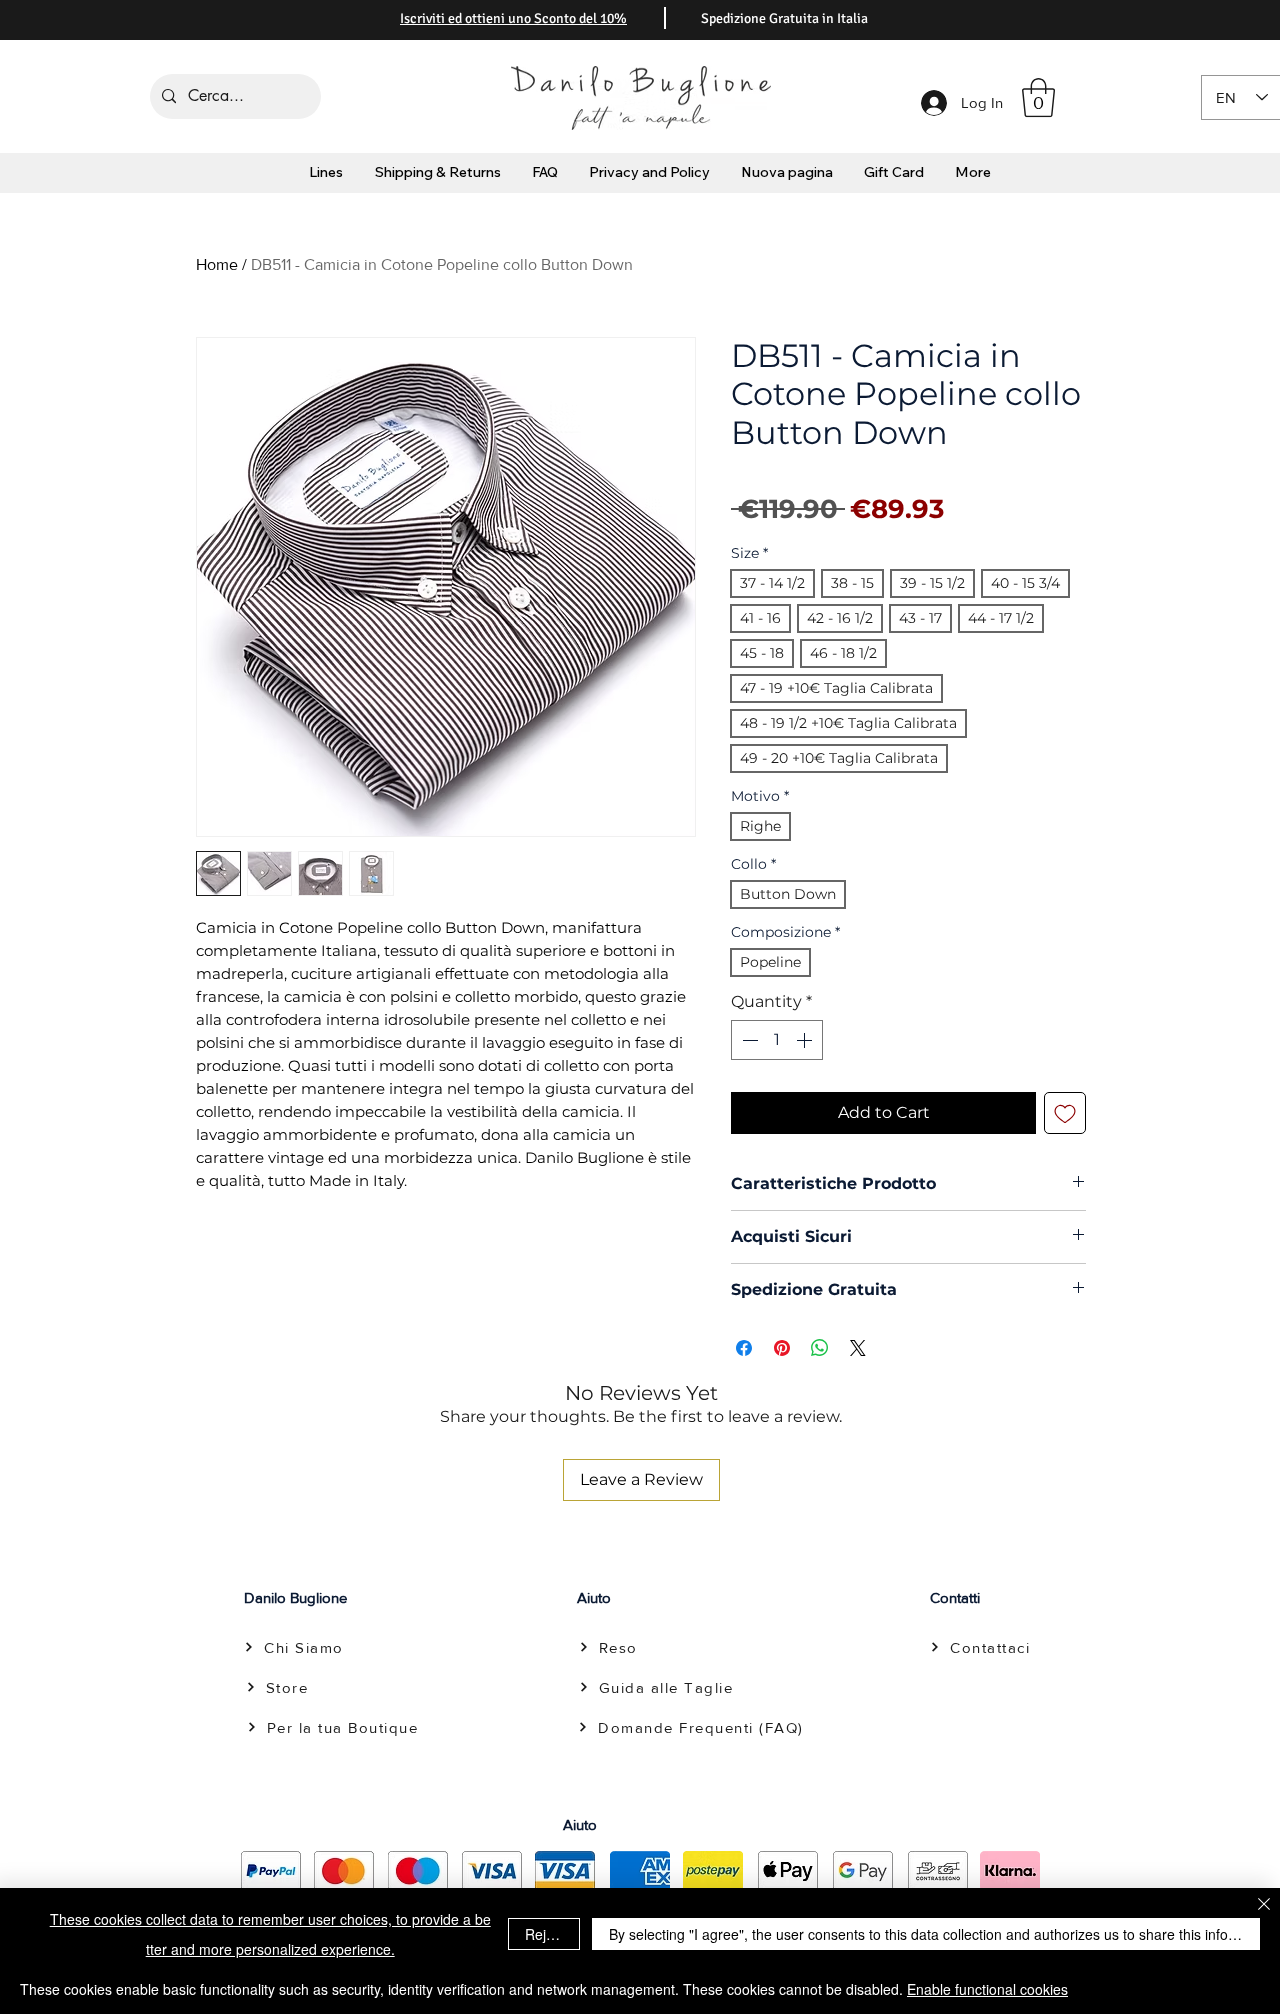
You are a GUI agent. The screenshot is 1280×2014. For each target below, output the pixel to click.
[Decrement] (748, 1040)
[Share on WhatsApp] (820, 1348)
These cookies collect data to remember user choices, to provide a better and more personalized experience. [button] (270, 1934)
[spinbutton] (777, 1040)
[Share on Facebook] (744, 1348)
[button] (1038, 97)
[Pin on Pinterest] (782, 1348)
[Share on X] (858, 1348)
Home (217, 264)
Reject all (552, 1934)
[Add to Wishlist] (1065, 1113)
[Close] (1264, 1905)
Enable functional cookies (987, 1989)
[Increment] (806, 1040)
